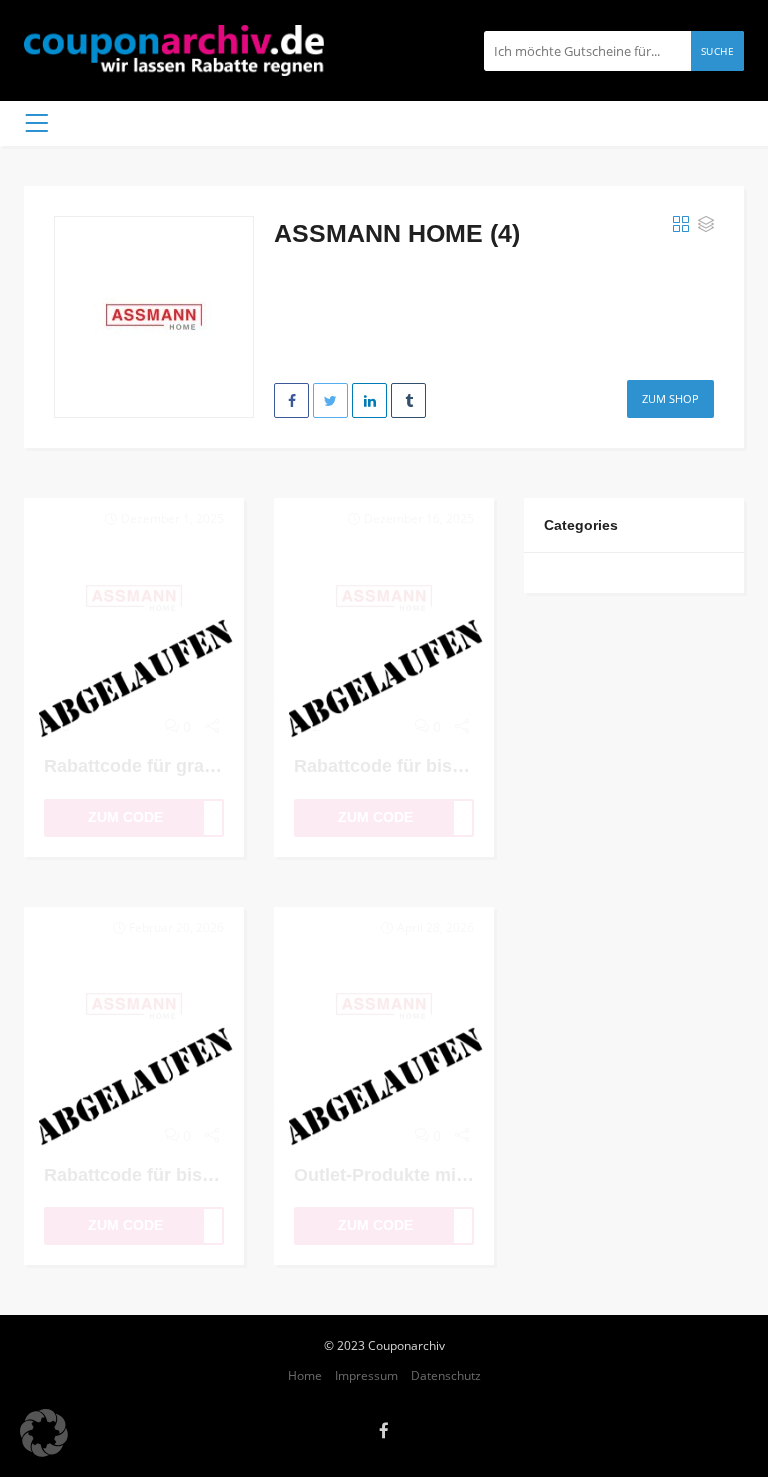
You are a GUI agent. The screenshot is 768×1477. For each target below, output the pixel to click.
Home (305, 1375)
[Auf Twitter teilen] (330, 400)
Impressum (366, 1375)
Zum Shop (670, 398)
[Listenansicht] (706, 225)
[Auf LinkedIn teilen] (369, 400)
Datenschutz (446, 1375)
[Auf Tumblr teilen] (408, 400)
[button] (44, 1433)
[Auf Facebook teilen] (291, 400)
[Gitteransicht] (681, 225)
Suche (718, 51)
